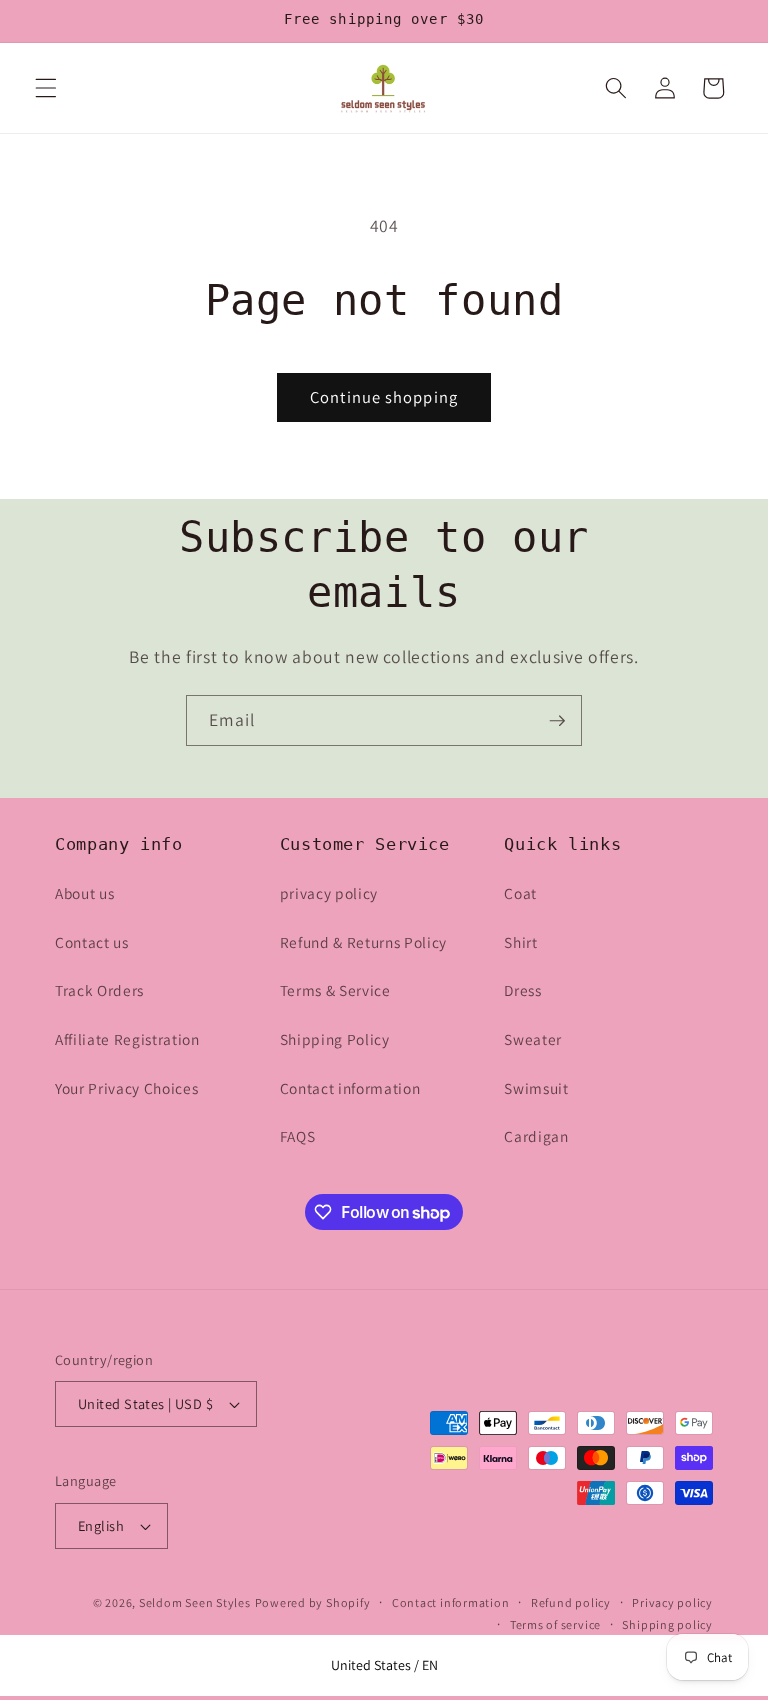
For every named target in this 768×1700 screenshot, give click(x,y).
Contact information (350, 1088)
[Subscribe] (557, 721)
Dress (522, 990)
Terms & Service (335, 990)
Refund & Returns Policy (363, 942)
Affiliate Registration (127, 1039)
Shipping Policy (335, 1039)
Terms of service (555, 1624)
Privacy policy (672, 1602)
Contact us (92, 942)
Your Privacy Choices (126, 1088)
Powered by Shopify (313, 1602)
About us (84, 893)
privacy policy (329, 893)
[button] (46, 88)
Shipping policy (667, 1624)
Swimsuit (536, 1088)
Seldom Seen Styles (195, 1602)
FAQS (298, 1136)
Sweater (533, 1039)
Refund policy (571, 1602)
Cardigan (536, 1136)
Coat (520, 893)
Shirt (520, 942)
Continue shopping (384, 397)
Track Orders (99, 990)
